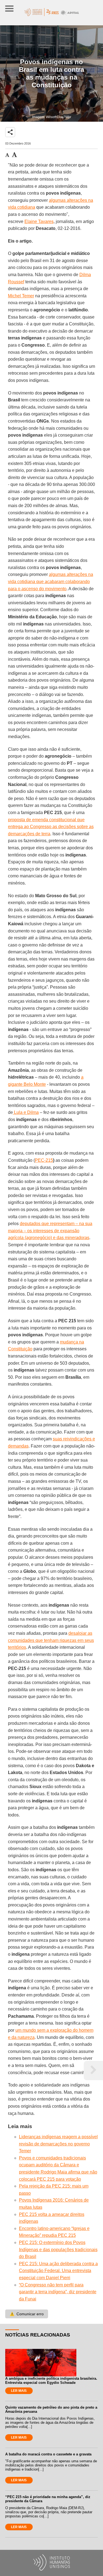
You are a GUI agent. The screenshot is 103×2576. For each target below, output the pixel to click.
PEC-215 (44, 1160)
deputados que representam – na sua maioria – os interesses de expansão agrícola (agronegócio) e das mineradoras (50, 1231)
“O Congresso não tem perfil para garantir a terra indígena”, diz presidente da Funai (58, 2292)
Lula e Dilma (26, 1112)
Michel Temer (21, 296)
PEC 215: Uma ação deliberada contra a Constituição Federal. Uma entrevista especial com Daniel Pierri (58, 2271)
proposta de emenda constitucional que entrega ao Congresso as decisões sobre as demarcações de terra (51, 827)
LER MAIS (19, 2391)
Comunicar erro (27, 2314)
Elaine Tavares (39, 221)
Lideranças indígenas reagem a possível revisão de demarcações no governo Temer (58, 2144)
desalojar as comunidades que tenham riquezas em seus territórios (51, 1640)
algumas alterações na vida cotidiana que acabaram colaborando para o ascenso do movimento (51, 581)
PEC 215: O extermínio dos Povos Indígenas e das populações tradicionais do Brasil (58, 2249)
